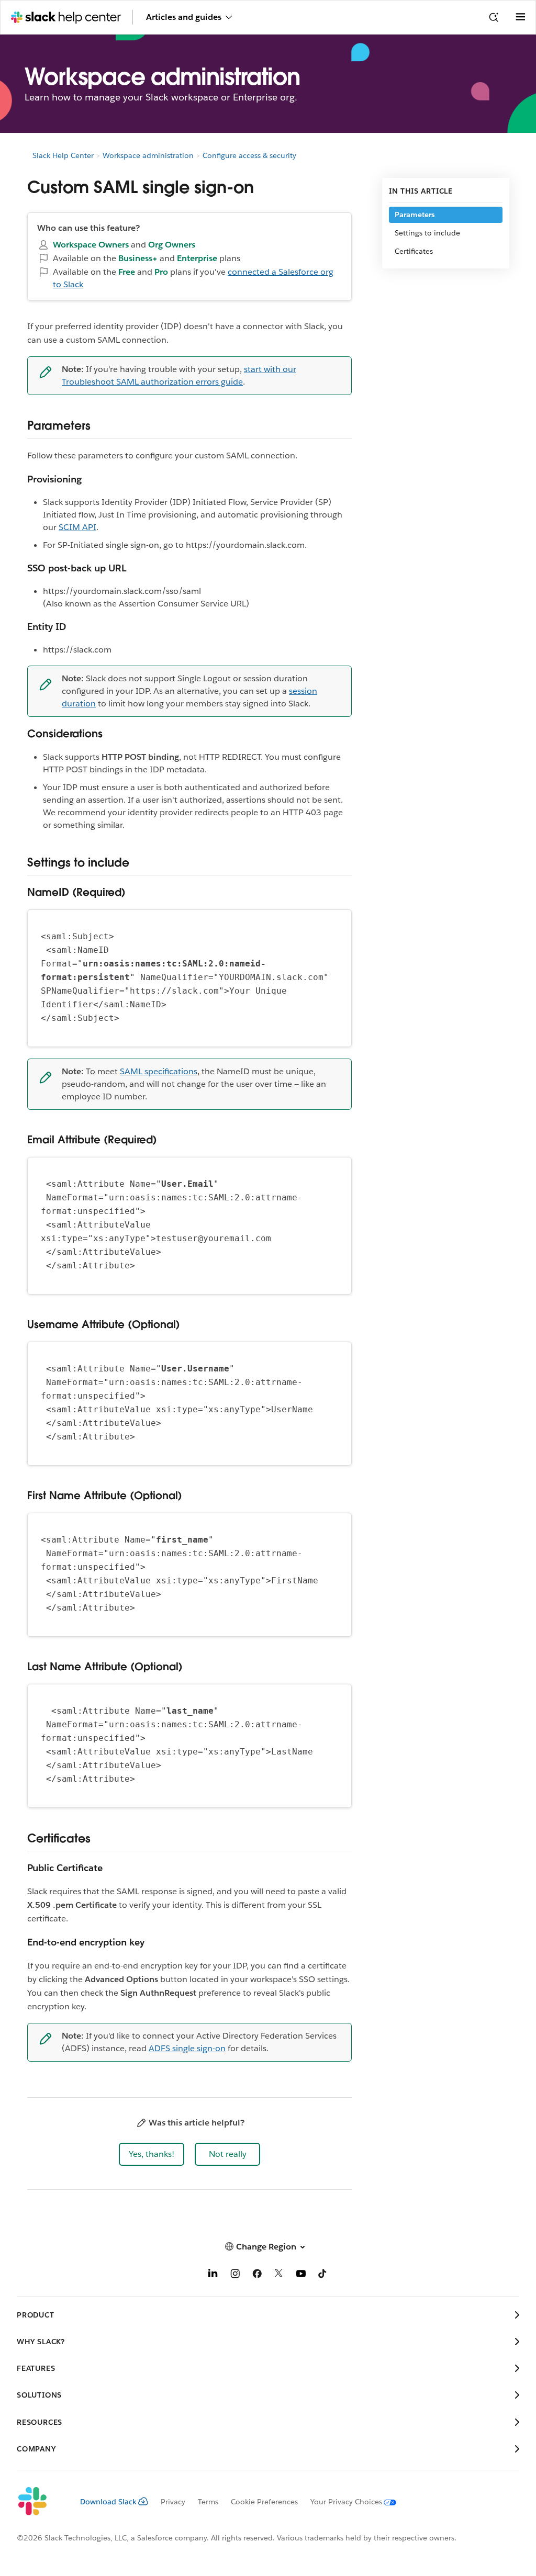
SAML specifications (159, 1071)
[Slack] (40, 2502)
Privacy (173, 2502)
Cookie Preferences (264, 2502)
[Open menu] (520, 17)
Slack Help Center (63, 155)
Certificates (414, 251)
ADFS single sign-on (187, 2048)
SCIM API (77, 527)
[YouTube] (301, 2275)
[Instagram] (235, 2275)
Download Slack (108, 2502)
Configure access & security (249, 155)
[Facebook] (257, 2275)
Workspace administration (148, 155)
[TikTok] (323, 2275)
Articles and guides (184, 17)
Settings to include (427, 233)
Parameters (415, 215)
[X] (279, 2275)
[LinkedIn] (213, 2275)
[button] (152, 2154)
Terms (208, 2502)
